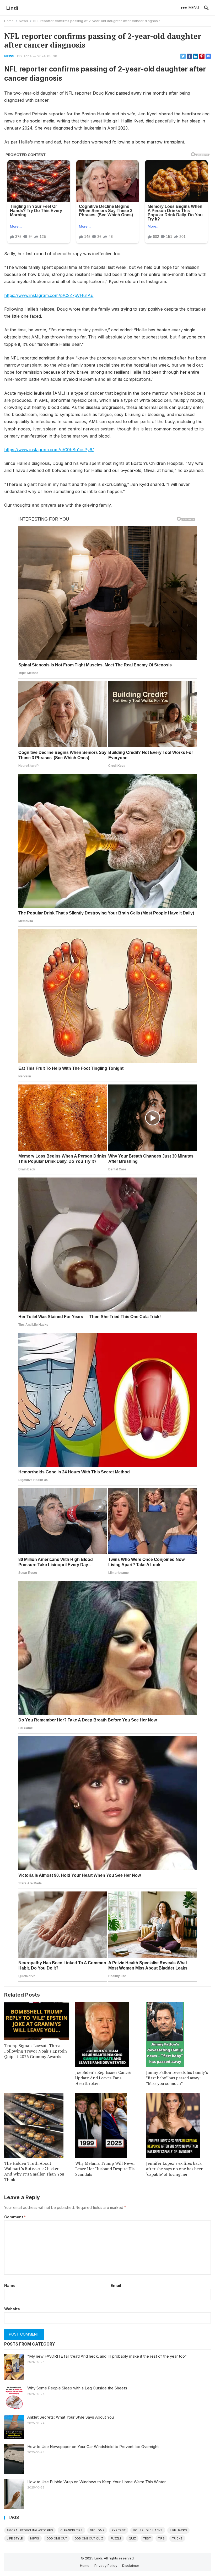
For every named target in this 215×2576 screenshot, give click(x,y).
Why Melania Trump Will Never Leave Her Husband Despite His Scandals (105, 2169)
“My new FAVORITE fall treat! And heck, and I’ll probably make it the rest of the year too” (107, 2356)
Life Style (15, 2538)
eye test (119, 2530)
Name (10, 2286)
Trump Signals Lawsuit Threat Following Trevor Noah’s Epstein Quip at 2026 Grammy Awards (36, 2051)
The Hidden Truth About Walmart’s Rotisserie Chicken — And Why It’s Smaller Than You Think (34, 2171)
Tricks (177, 2538)
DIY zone (24, 56)
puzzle (116, 2538)
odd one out (57, 2538)
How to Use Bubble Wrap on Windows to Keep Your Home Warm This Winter (96, 2482)
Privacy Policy (106, 2565)
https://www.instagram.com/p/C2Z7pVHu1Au (49, 295)
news (35, 2538)
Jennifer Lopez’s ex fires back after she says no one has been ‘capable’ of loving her (175, 2169)
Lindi (12, 8)
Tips (161, 2538)
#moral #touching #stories (30, 2530)
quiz (132, 2538)
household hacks (148, 2530)
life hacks (178, 2530)
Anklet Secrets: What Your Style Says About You (71, 2417)
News (23, 21)
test (147, 2538)
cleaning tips (71, 2530)
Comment (15, 2217)
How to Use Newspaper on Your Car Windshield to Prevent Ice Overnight (93, 2447)
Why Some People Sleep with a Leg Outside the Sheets (77, 2388)
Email (116, 2286)
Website (12, 2309)
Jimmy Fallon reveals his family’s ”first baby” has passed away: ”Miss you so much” (177, 2078)
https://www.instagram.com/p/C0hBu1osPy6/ (49, 450)
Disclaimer (131, 2565)
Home (9, 21)
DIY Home (97, 2530)
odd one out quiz (89, 2538)
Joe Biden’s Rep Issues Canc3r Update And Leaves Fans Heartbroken (104, 2078)
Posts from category (30, 2344)
